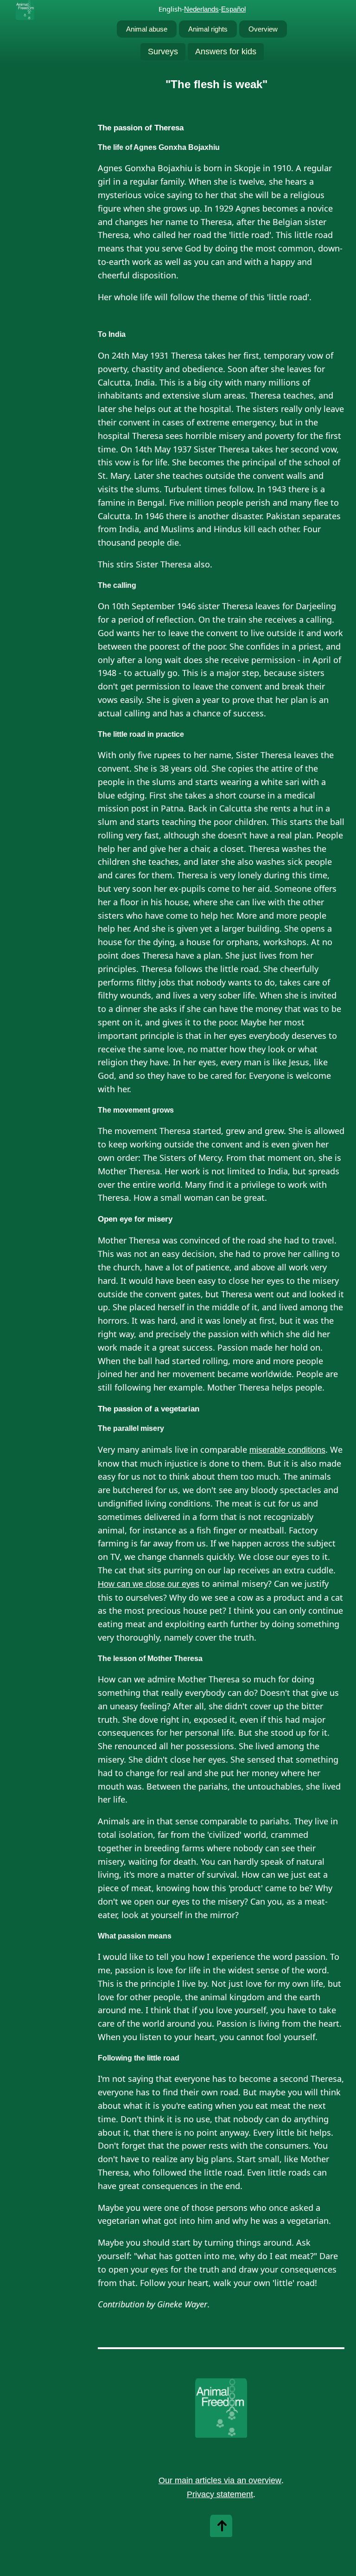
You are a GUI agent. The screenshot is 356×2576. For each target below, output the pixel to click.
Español (233, 9)
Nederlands (201, 9)
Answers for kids (226, 52)
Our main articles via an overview (220, 2480)
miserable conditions (287, 1450)
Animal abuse (147, 29)
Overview (263, 29)
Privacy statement (220, 2494)
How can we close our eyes (149, 1584)
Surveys (163, 52)
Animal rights (208, 29)
